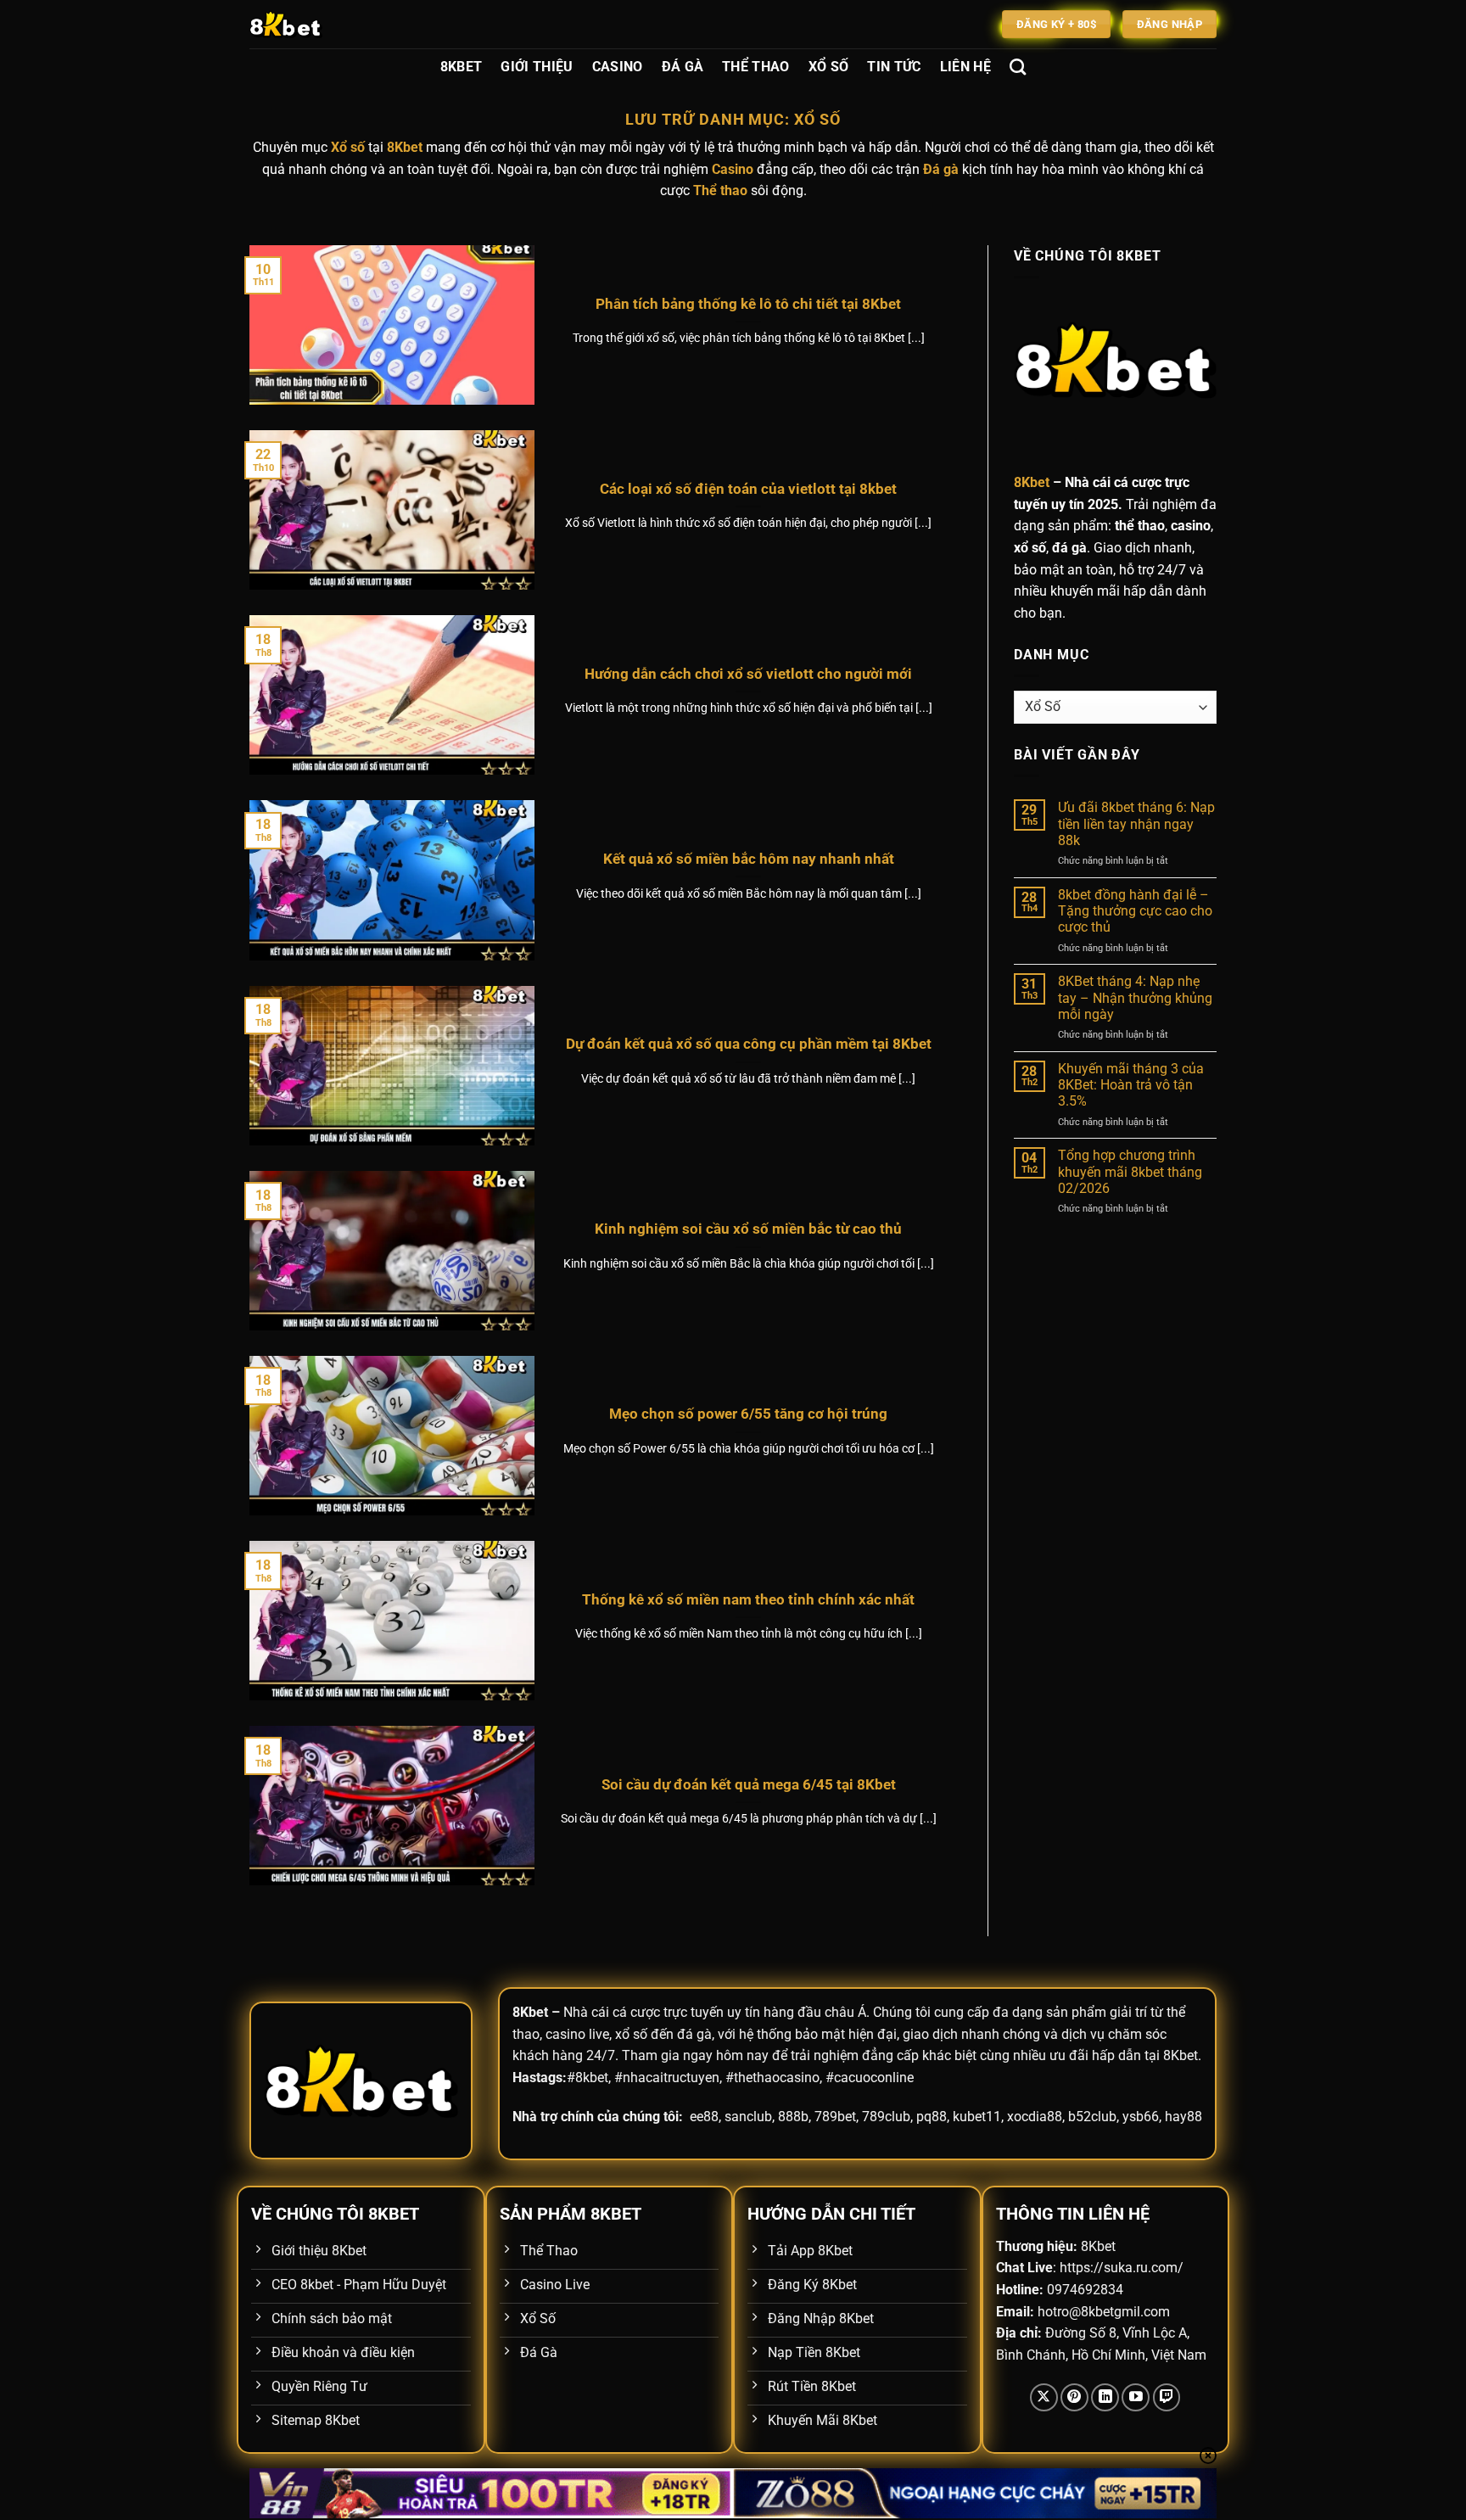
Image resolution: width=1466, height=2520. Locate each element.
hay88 (1183, 2117)
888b (793, 2117)
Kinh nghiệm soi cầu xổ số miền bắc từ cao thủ (748, 1229)
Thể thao (720, 190)
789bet (835, 2117)
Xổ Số (829, 67)
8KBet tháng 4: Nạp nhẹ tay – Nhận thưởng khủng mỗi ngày (1135, 997)
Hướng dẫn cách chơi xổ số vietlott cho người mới (748, 674)
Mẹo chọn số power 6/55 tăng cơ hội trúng (748, 1414)
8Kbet (462, 67)
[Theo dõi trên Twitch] (1167, 2397)
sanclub (748, 2117)
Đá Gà (683, 67)
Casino (618, 67)
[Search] (1018, 67)
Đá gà (941, 169)
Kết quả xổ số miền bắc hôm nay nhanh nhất (749, 859)
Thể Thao (756, 67)
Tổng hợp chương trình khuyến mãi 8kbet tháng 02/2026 (1130, 1171)
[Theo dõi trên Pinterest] (1074, 2397)
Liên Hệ (965, 67)
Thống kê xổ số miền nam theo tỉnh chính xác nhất (748, 1600)
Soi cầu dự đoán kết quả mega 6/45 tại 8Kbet (749, 1785)
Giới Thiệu (537, 67)
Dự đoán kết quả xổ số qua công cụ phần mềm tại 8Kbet (749, 1044)
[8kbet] (334, 24)
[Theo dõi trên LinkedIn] (1105, 2397)
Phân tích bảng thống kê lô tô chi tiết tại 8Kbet (748, 304)
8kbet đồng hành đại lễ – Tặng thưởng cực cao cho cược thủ (1135, 911)
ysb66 (1141, 2117)
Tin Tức (894, 67)
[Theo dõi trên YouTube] (1136, 2397)
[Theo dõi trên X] (1044, 2397)
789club (886, 2117)
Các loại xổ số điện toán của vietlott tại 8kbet (748, 489)
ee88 (704, 2117)
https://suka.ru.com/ (1122, 2268)
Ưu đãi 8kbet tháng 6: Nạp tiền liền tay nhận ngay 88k (1136, 823)
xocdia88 (1035, 2117)
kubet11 (977, 2117)
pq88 (932, 2117)
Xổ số (348, 147)
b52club (1092, 2117)
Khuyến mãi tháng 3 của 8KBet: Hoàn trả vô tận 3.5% (1131, 1085)
